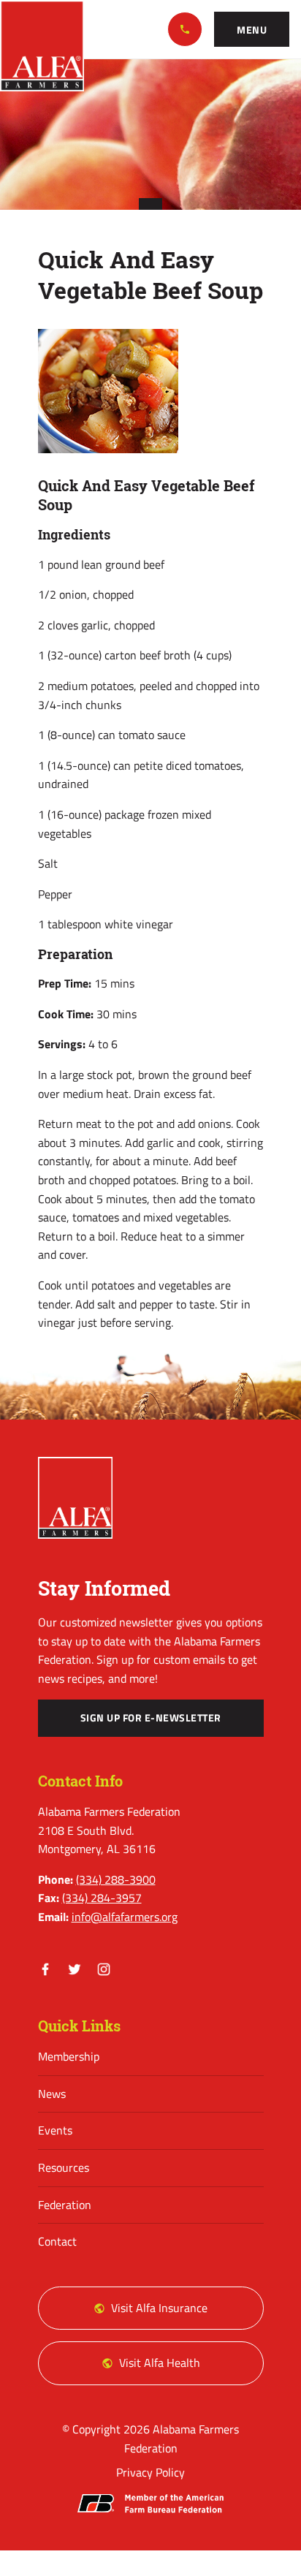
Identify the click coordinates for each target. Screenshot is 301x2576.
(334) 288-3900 (185, 29)
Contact (57, 2241)
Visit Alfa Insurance (159, 2308)
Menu (252, 30)
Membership (69, 2056)
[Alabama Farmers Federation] (76, 1498)
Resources (64, 2167)
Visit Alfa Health (160, 2363)
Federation (65, 2205)
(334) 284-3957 (102, 1898)
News (52, 2094)
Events (55, 2130)
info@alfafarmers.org (125, 1917)
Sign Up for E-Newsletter (151, 1718)
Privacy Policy (150, 2472)
